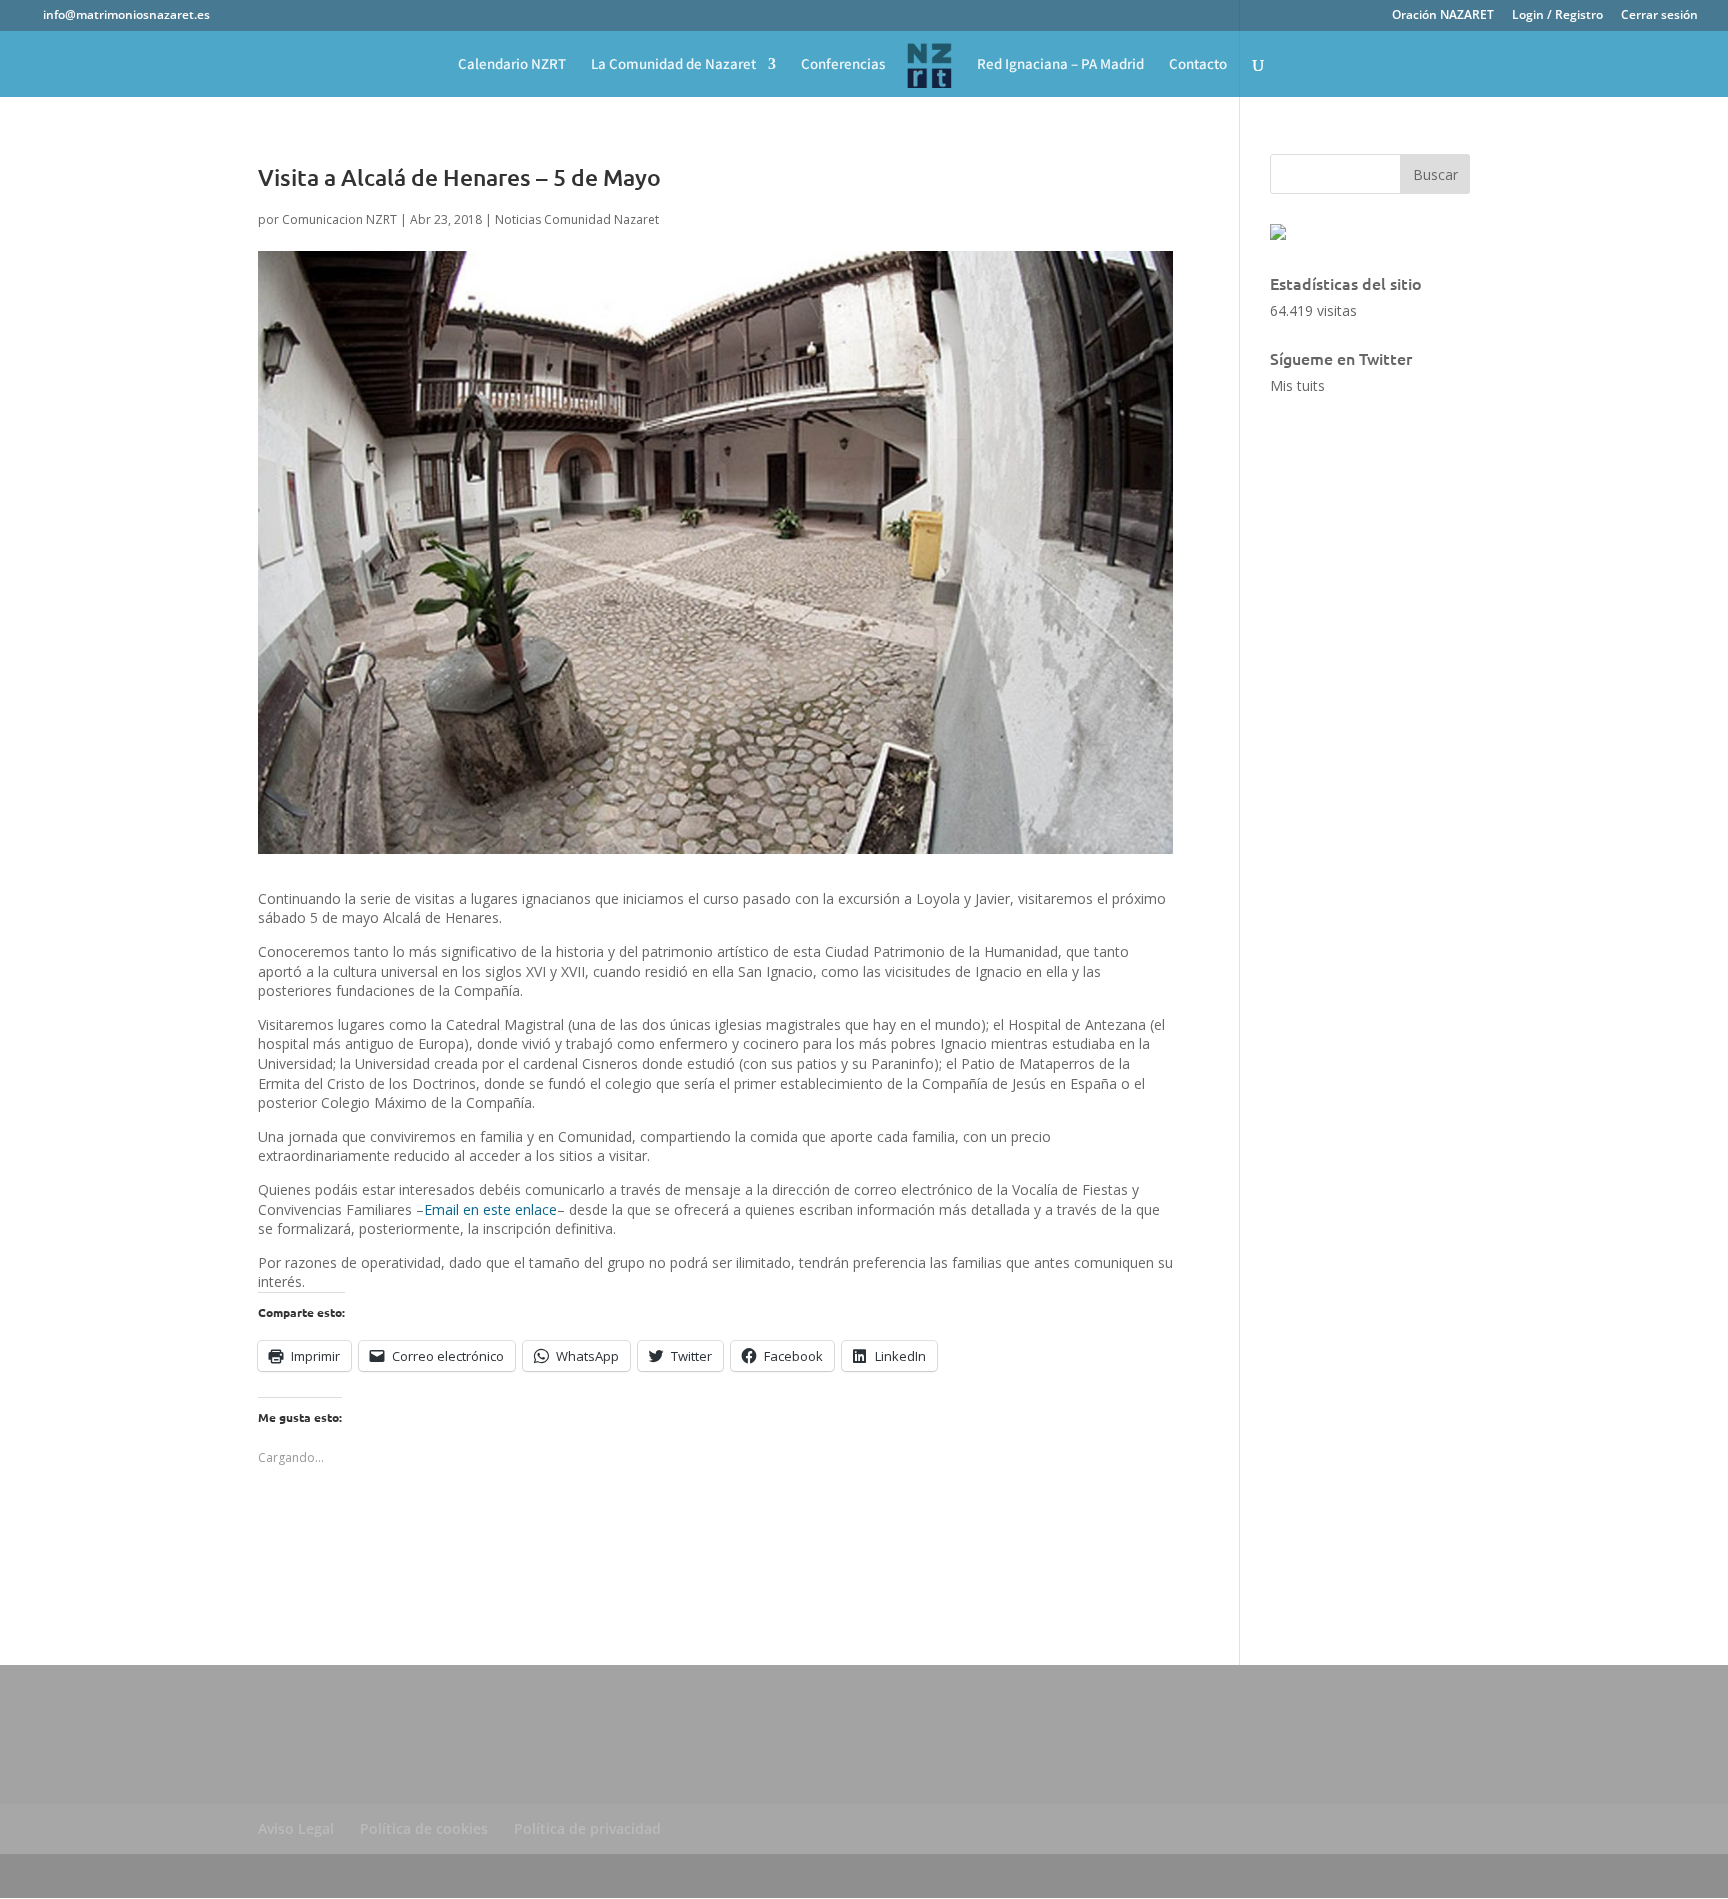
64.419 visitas (1313, 310)
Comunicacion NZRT (339, 219)
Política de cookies (424, 1828)
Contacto (1198, 65)
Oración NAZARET (1443, 16)
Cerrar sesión (1659, 16)
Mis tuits (1297, 385)
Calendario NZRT (512, 65)
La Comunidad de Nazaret (673, 65)
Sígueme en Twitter (1341, 358)
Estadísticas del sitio (1346, 283)
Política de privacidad (587, 1828)
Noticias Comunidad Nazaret (577, 219)
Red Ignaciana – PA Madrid (1060, 65)
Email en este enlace (490, 1209)
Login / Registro (1557, 16)
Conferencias (843, 65)
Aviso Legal (296, 1828)
